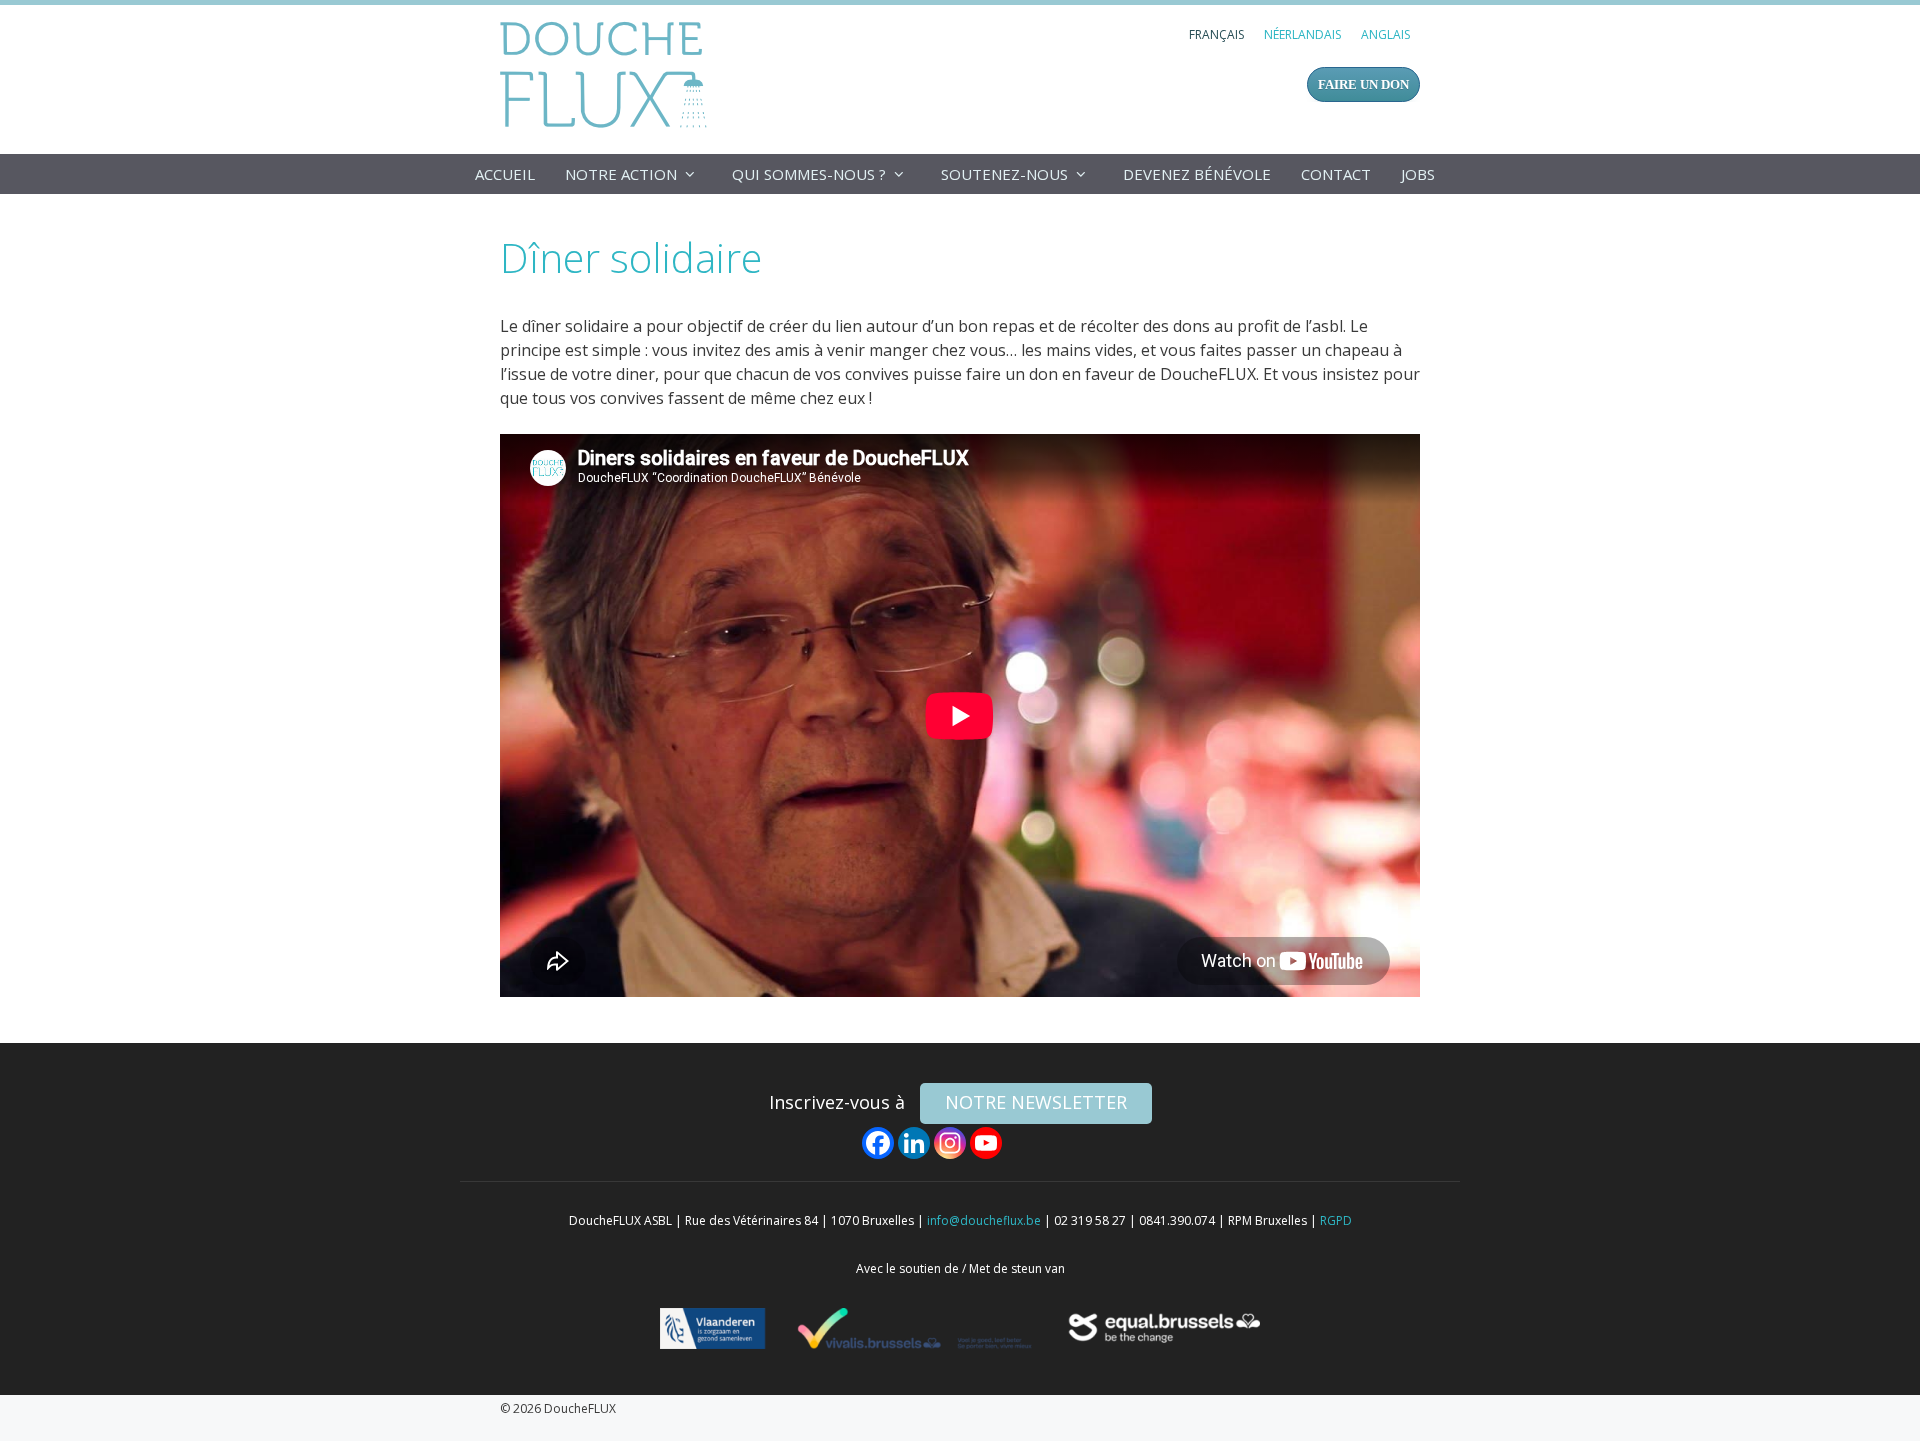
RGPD (1336, 1220)
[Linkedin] (914, 1143)
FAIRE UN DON (1363, 84)
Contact (1336, 174)
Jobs (1418, 174)
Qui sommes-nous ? (809, 174)
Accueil (505, 174)
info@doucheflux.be (984, 1220)
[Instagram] (950, 1143)
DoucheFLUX (607, 74)
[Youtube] (986, 1143)
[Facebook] (878, 1143)
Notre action (621, 174)
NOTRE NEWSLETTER (1036, 1102)
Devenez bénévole (1197, 174)
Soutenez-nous (1004, 174)
